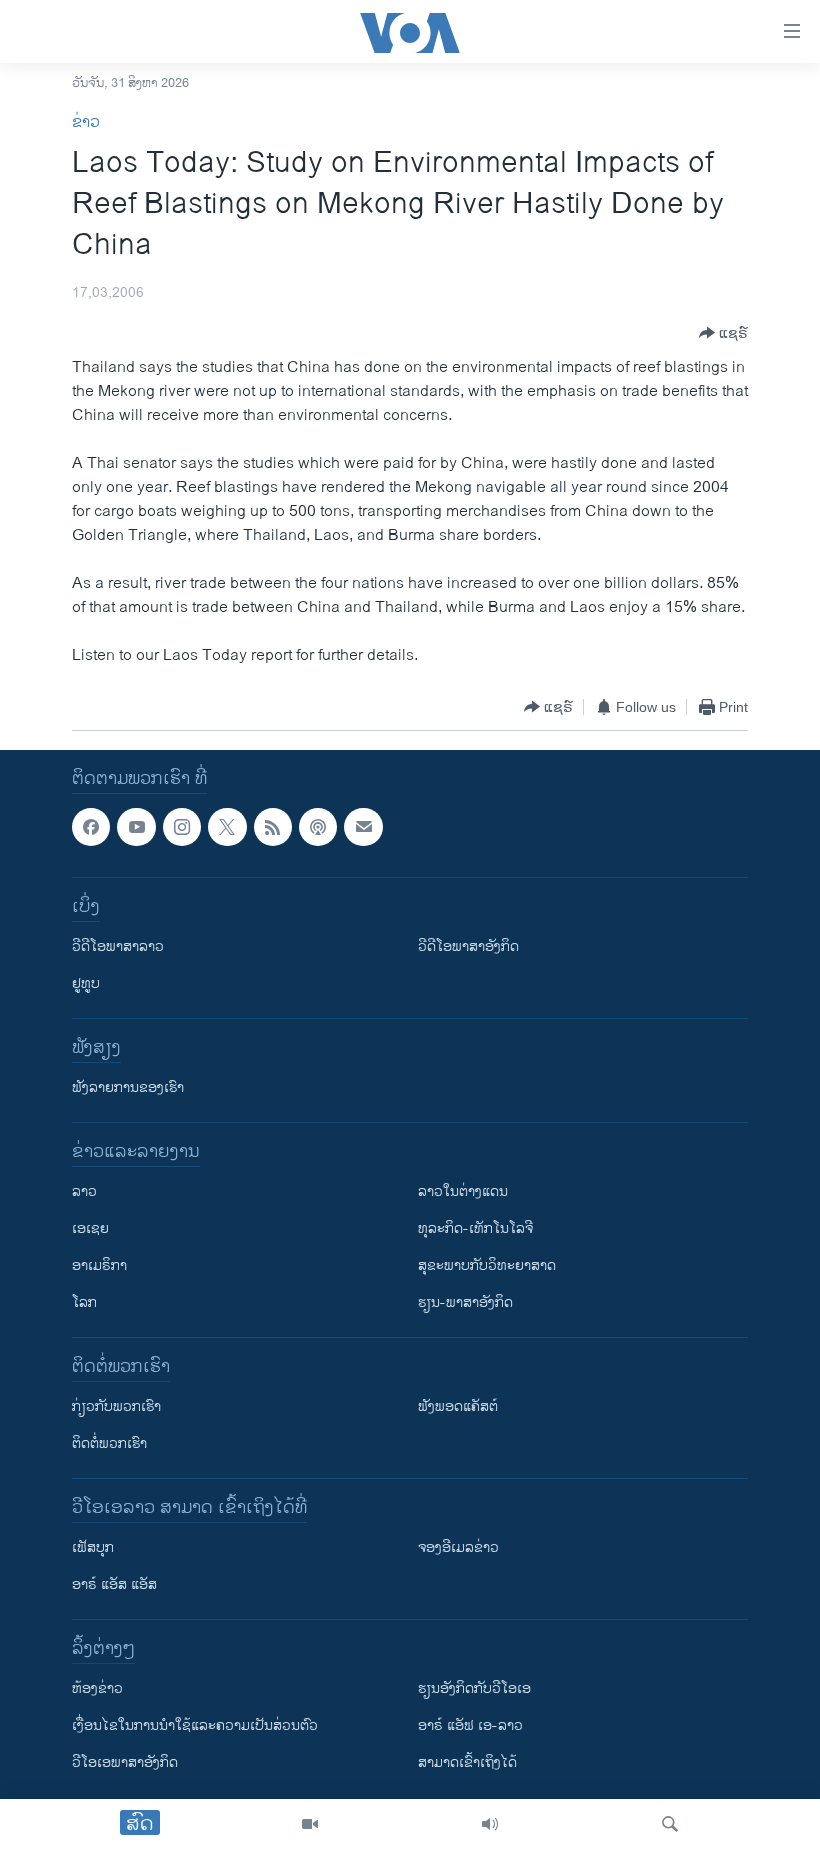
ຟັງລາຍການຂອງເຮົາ (128, 1088)
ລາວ (84, 1192)
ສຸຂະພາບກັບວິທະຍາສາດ (487, 1266)
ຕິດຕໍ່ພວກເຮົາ (109, 1444)
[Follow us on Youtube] (136, 827)
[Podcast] (318, 827)
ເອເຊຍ (90, 1229)
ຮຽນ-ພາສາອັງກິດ (465, 1303)
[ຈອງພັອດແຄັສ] (363, 827)
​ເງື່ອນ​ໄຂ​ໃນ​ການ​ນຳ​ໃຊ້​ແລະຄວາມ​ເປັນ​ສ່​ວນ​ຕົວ (195, 1726)
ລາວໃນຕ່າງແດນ (463, 1192)
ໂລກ (84, 1303)
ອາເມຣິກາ (99, 1266)
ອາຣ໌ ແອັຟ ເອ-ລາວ (470, 1726)
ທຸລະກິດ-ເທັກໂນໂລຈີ (475, 1229)
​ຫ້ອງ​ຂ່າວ (97, 1689)
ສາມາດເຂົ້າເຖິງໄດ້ (467, 1763)
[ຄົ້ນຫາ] (670, 1824)
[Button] (723, 333)
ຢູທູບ (86, 984)
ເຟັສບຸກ (93, 1548)
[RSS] (273, 827)
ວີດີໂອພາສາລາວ (118, 947)
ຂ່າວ (86, 122)
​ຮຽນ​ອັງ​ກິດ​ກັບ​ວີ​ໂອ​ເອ (474, 1689)
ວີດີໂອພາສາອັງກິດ (468, 947)
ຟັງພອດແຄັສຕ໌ (458, 1407)
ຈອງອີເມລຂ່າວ (458, 1548)
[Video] (310, 1824)
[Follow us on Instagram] (182, 827)
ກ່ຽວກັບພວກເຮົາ (116, 1407)
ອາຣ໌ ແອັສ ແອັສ (114, 1585)
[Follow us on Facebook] (91, 827)
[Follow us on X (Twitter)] (227, 827)
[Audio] (490, 1824)
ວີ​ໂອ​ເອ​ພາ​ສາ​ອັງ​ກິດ (125, 1763)
